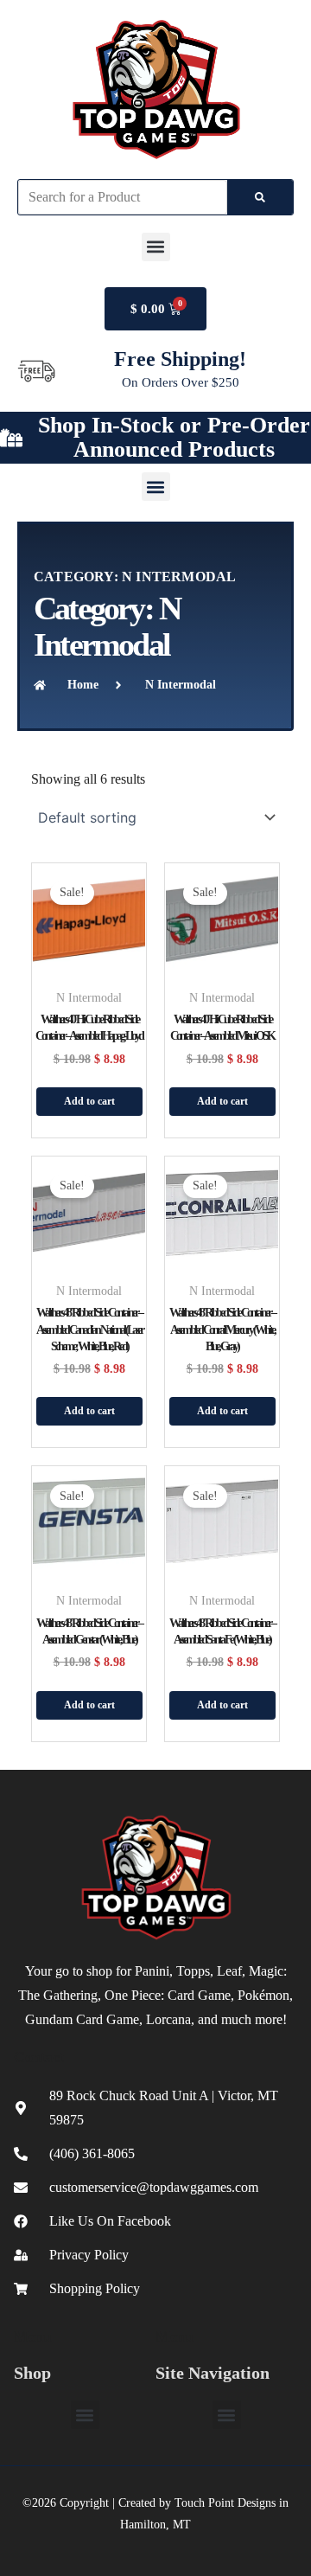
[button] (156, 247)
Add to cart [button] (89, 1101)
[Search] (260, 197)
